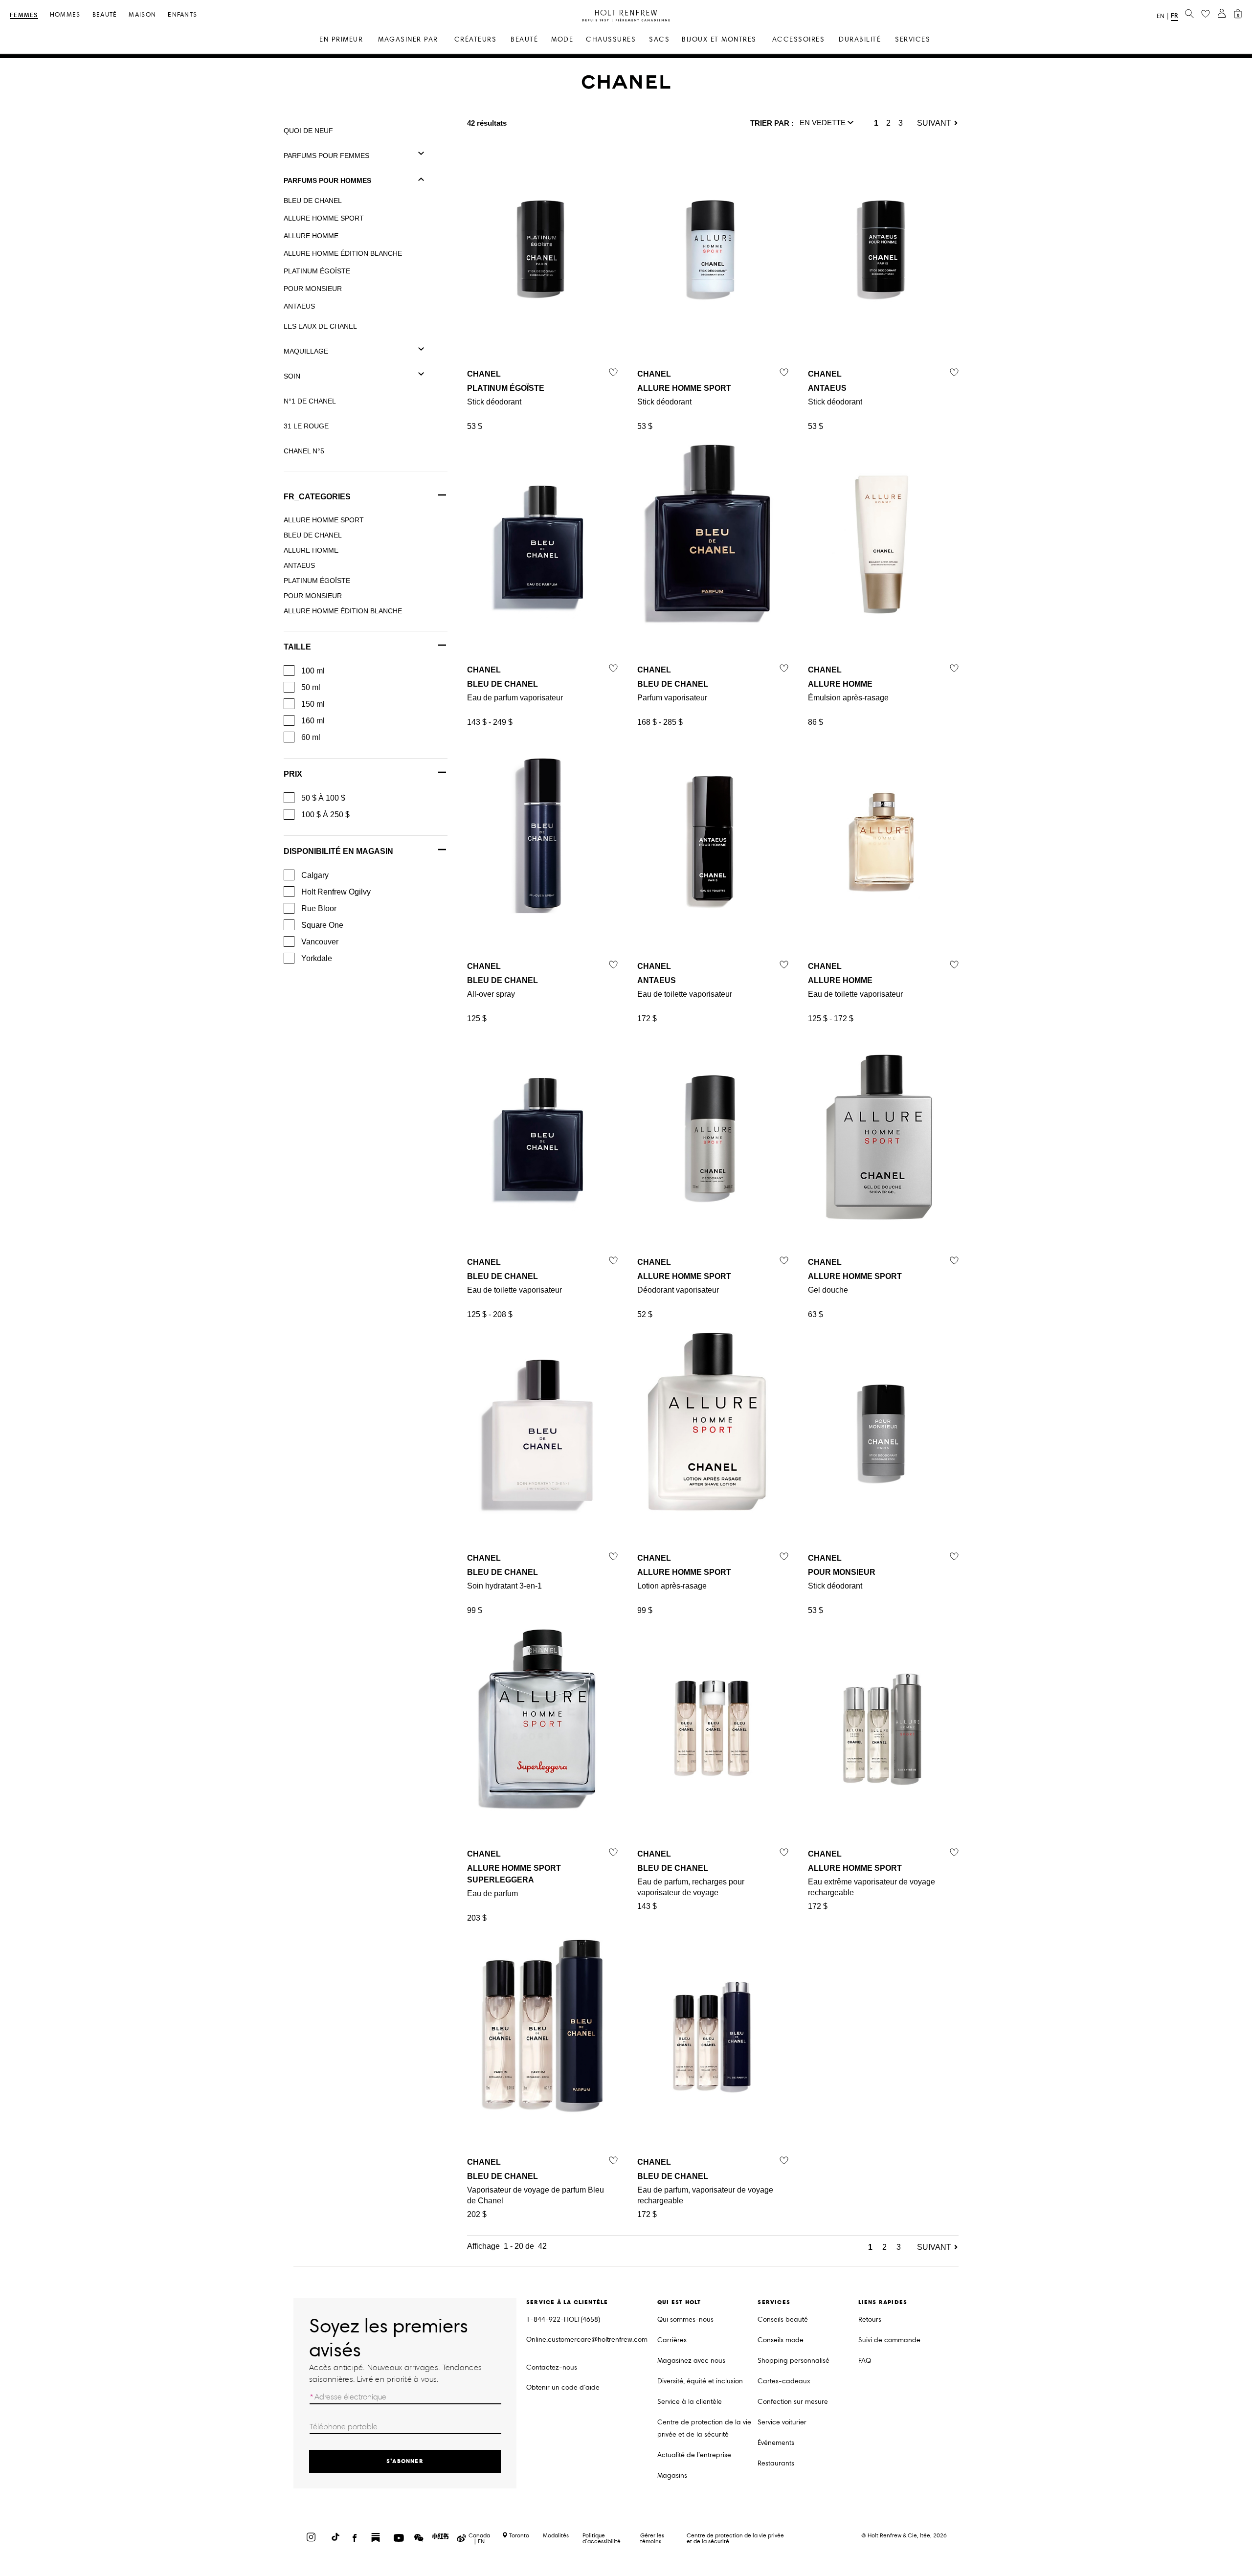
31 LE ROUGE (306, 426)
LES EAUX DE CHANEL (320, 326)
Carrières (672, 2340)
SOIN (292, 376)
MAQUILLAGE (306, 351)
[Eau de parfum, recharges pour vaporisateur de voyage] (713, 1726)
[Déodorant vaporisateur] (713, 1134)
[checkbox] (289, 671)
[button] (827, 123)
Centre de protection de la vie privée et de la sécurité (704, 2428)
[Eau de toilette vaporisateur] (713, 838)
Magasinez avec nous (691, 2361)
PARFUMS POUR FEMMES (326, 156)
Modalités (556, 2535)
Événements (776, 2443)
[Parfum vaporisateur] (713, 542)
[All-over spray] (542, 838)
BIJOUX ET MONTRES (719, 39)
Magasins (672, 2475)
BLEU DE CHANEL (313, 201)
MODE (562, 39)
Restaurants (776, 2463)
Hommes (65, 15)
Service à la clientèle (690, 2402)
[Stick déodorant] (542, 246)
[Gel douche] (883, 1134)
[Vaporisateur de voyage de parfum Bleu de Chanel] (542, 2034)
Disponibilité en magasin (338, 851)
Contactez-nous (552, 2367)
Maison (142, 15)
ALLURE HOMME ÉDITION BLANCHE (343, 253)
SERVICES (913, 39)
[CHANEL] (626, 87)
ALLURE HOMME (311, 236)
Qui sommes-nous (685, 2319)
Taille (297, 647)
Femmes (24, 15)
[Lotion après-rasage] (713, 1430)
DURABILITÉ (860, 39)
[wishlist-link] (1206, 14)
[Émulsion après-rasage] (883, 542)
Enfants (182, 15)
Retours (870, 2319)
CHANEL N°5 (304, 451)
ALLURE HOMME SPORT (324, 218)
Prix (293, 774)
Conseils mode (781, 2340)
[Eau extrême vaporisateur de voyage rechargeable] (883, 1726)
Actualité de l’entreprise (694, 2455)
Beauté (105, 15)
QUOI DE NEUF (308, 131)
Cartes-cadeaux (784, 2381)
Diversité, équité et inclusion (700, 2381)
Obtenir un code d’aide (563, 2387)
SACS (659, 39)
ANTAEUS (299, 306)
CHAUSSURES (611, 39)
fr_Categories (317, 497)
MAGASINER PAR (408, 39)
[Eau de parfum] (542, 1726)
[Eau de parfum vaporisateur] (542, 542)
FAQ (865, 2361)
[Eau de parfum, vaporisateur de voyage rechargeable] (713, 2034)
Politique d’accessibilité (602, 2538)
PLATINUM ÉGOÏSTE (317, 271)
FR (1174, 15)
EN (1161, 16)
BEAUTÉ (524, 39)
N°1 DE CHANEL (310, 401)
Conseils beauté (783, 2319)
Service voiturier (782, 2422)
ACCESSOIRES (799, 39)
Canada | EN (479, 2538)
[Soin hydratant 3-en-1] (542, 1430)
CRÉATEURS (476, 39)
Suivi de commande (889, 2340)
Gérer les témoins (652, 2538)
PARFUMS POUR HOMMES (327, 180)
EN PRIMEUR (341, 39)
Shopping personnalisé (794, 2361)
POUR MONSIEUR (313, 289)
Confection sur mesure (793, 2402)
